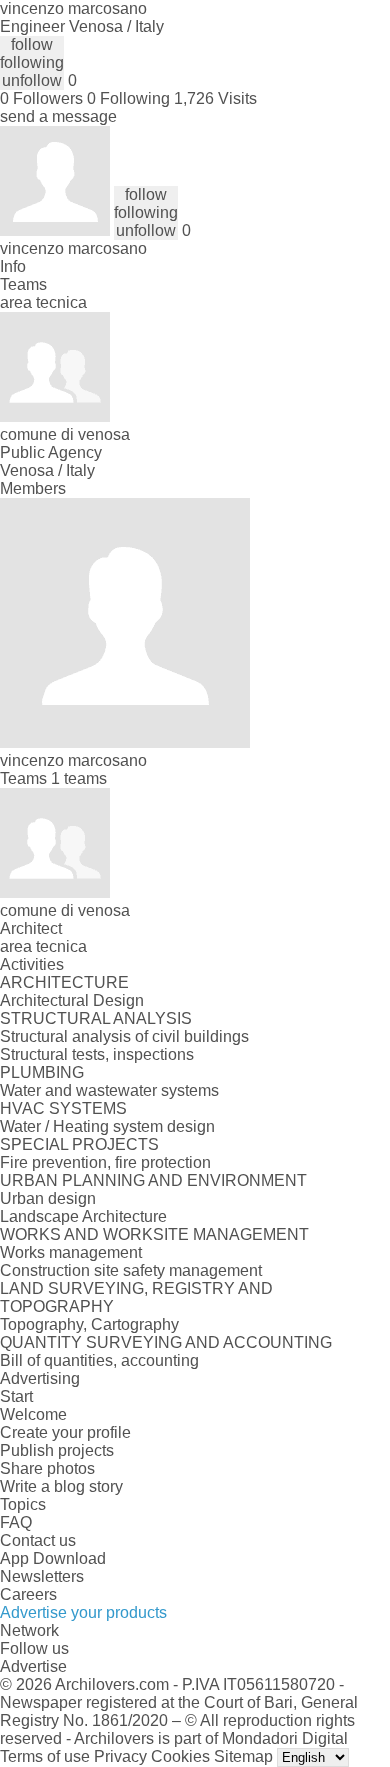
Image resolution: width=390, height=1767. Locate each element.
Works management (71, 1252)
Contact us (38, 1540)
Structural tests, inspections (97, 1054)
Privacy (120, 1756)
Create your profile (65, 1432)
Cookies (180, 1756)
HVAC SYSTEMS (63, 1108)
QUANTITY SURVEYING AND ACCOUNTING (166, 1342)
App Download (53, 1558)
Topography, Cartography (89, 1324)
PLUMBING (42, 1072)
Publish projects (57, 1450)
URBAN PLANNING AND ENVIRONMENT (153, 1180)
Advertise (33, 1666)
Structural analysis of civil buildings (124, 1036)
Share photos (47, 1468)
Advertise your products (83, 1612)
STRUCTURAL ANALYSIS (96, 1018)
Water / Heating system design (107, 1126)
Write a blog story (61, 1486)
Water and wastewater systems (109, 1090)
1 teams (79, 778)
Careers (28, 1594)
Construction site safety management (131, 1270)
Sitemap (243, 1756)
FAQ (16, 1522)
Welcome (33, 1414)
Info (13, 266)
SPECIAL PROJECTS (79, 1144)
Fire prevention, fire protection (105, 1162)
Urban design (48, 1198)
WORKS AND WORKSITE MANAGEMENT (154, 1234)
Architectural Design (72, 1000)
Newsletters (42, 1576)
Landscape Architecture (83, 1216)
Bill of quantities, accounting (99, 1360)
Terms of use (45, 1756)
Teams (23, 284)
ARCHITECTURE (64, 982)
